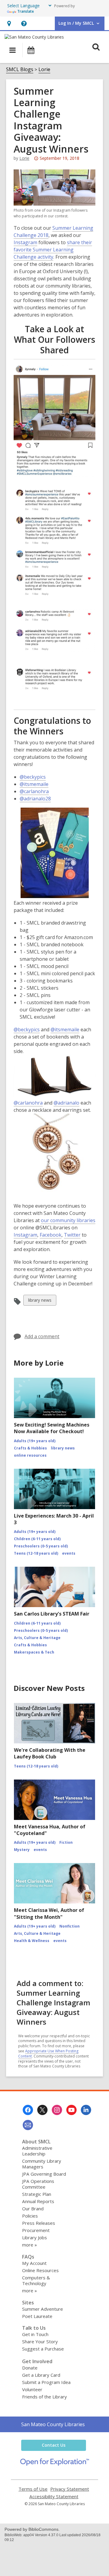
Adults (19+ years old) (35, 1441)
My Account (34, 2263)
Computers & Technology (36, 2280)
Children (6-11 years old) (37, 1539)
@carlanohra (34, 791)
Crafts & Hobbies (30, 1448)
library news (40, 1301)
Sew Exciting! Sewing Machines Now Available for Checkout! (52, 1428)
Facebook (51, 1235)
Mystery (22, 1850)
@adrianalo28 (35, 799)
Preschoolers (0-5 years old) (41, 1546)
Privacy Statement (70, 2489)
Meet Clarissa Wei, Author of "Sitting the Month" (49, 1913)
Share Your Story (40, 2341)
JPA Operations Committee (38, 2184)
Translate (26, 11)
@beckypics (33, 777)
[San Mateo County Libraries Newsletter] (28, 2125)
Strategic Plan (37, 2194)
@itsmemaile (34, 784)
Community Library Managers (42, 2164)
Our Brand (33, 2209)
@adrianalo (66, 1103)
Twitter (72, 1235)
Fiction (66, 1842)
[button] (9, 23)
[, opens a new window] (55, 2464)
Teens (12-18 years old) (36, 1553)
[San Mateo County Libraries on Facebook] (28, 2110)
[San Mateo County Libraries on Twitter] (42, 2110)
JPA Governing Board (44, 2174)
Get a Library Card (41, 2375)
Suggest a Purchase (43, 2349)
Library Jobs (35, 2237)
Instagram (25, 243)
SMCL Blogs (20, 69)
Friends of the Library (45, 2397)
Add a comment (42, 1336)
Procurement (36, 2230)
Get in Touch (35, 2334)
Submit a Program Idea (46, 2382)
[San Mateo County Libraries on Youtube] (71, 2110)
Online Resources (40, 2270)
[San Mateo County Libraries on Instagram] (57, 2110)
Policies (30, 2216)
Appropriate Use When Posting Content (48, 2054)
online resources (30, 1455)
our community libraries (68, 1220)
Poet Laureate (37, 2316)
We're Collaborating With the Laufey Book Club (50, 1753)
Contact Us (54, 2445)
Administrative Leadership (37, 2151)
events (69, 1553)
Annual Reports (38, 2201)
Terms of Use (33, 2489)
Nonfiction (69, 1926)
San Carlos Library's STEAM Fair (52, 1614)
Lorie (44, 69)
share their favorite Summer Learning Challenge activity (53, 250)
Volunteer (32, 2389)
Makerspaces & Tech (34, 1652)
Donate (30, 2368)
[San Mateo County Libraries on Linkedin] (86, 2110)
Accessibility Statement (54, 2497)
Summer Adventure (43, 2309)
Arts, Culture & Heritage (37, 1638)
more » (30, 2245)
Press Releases (39, 2223)
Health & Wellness (32, 1941)
